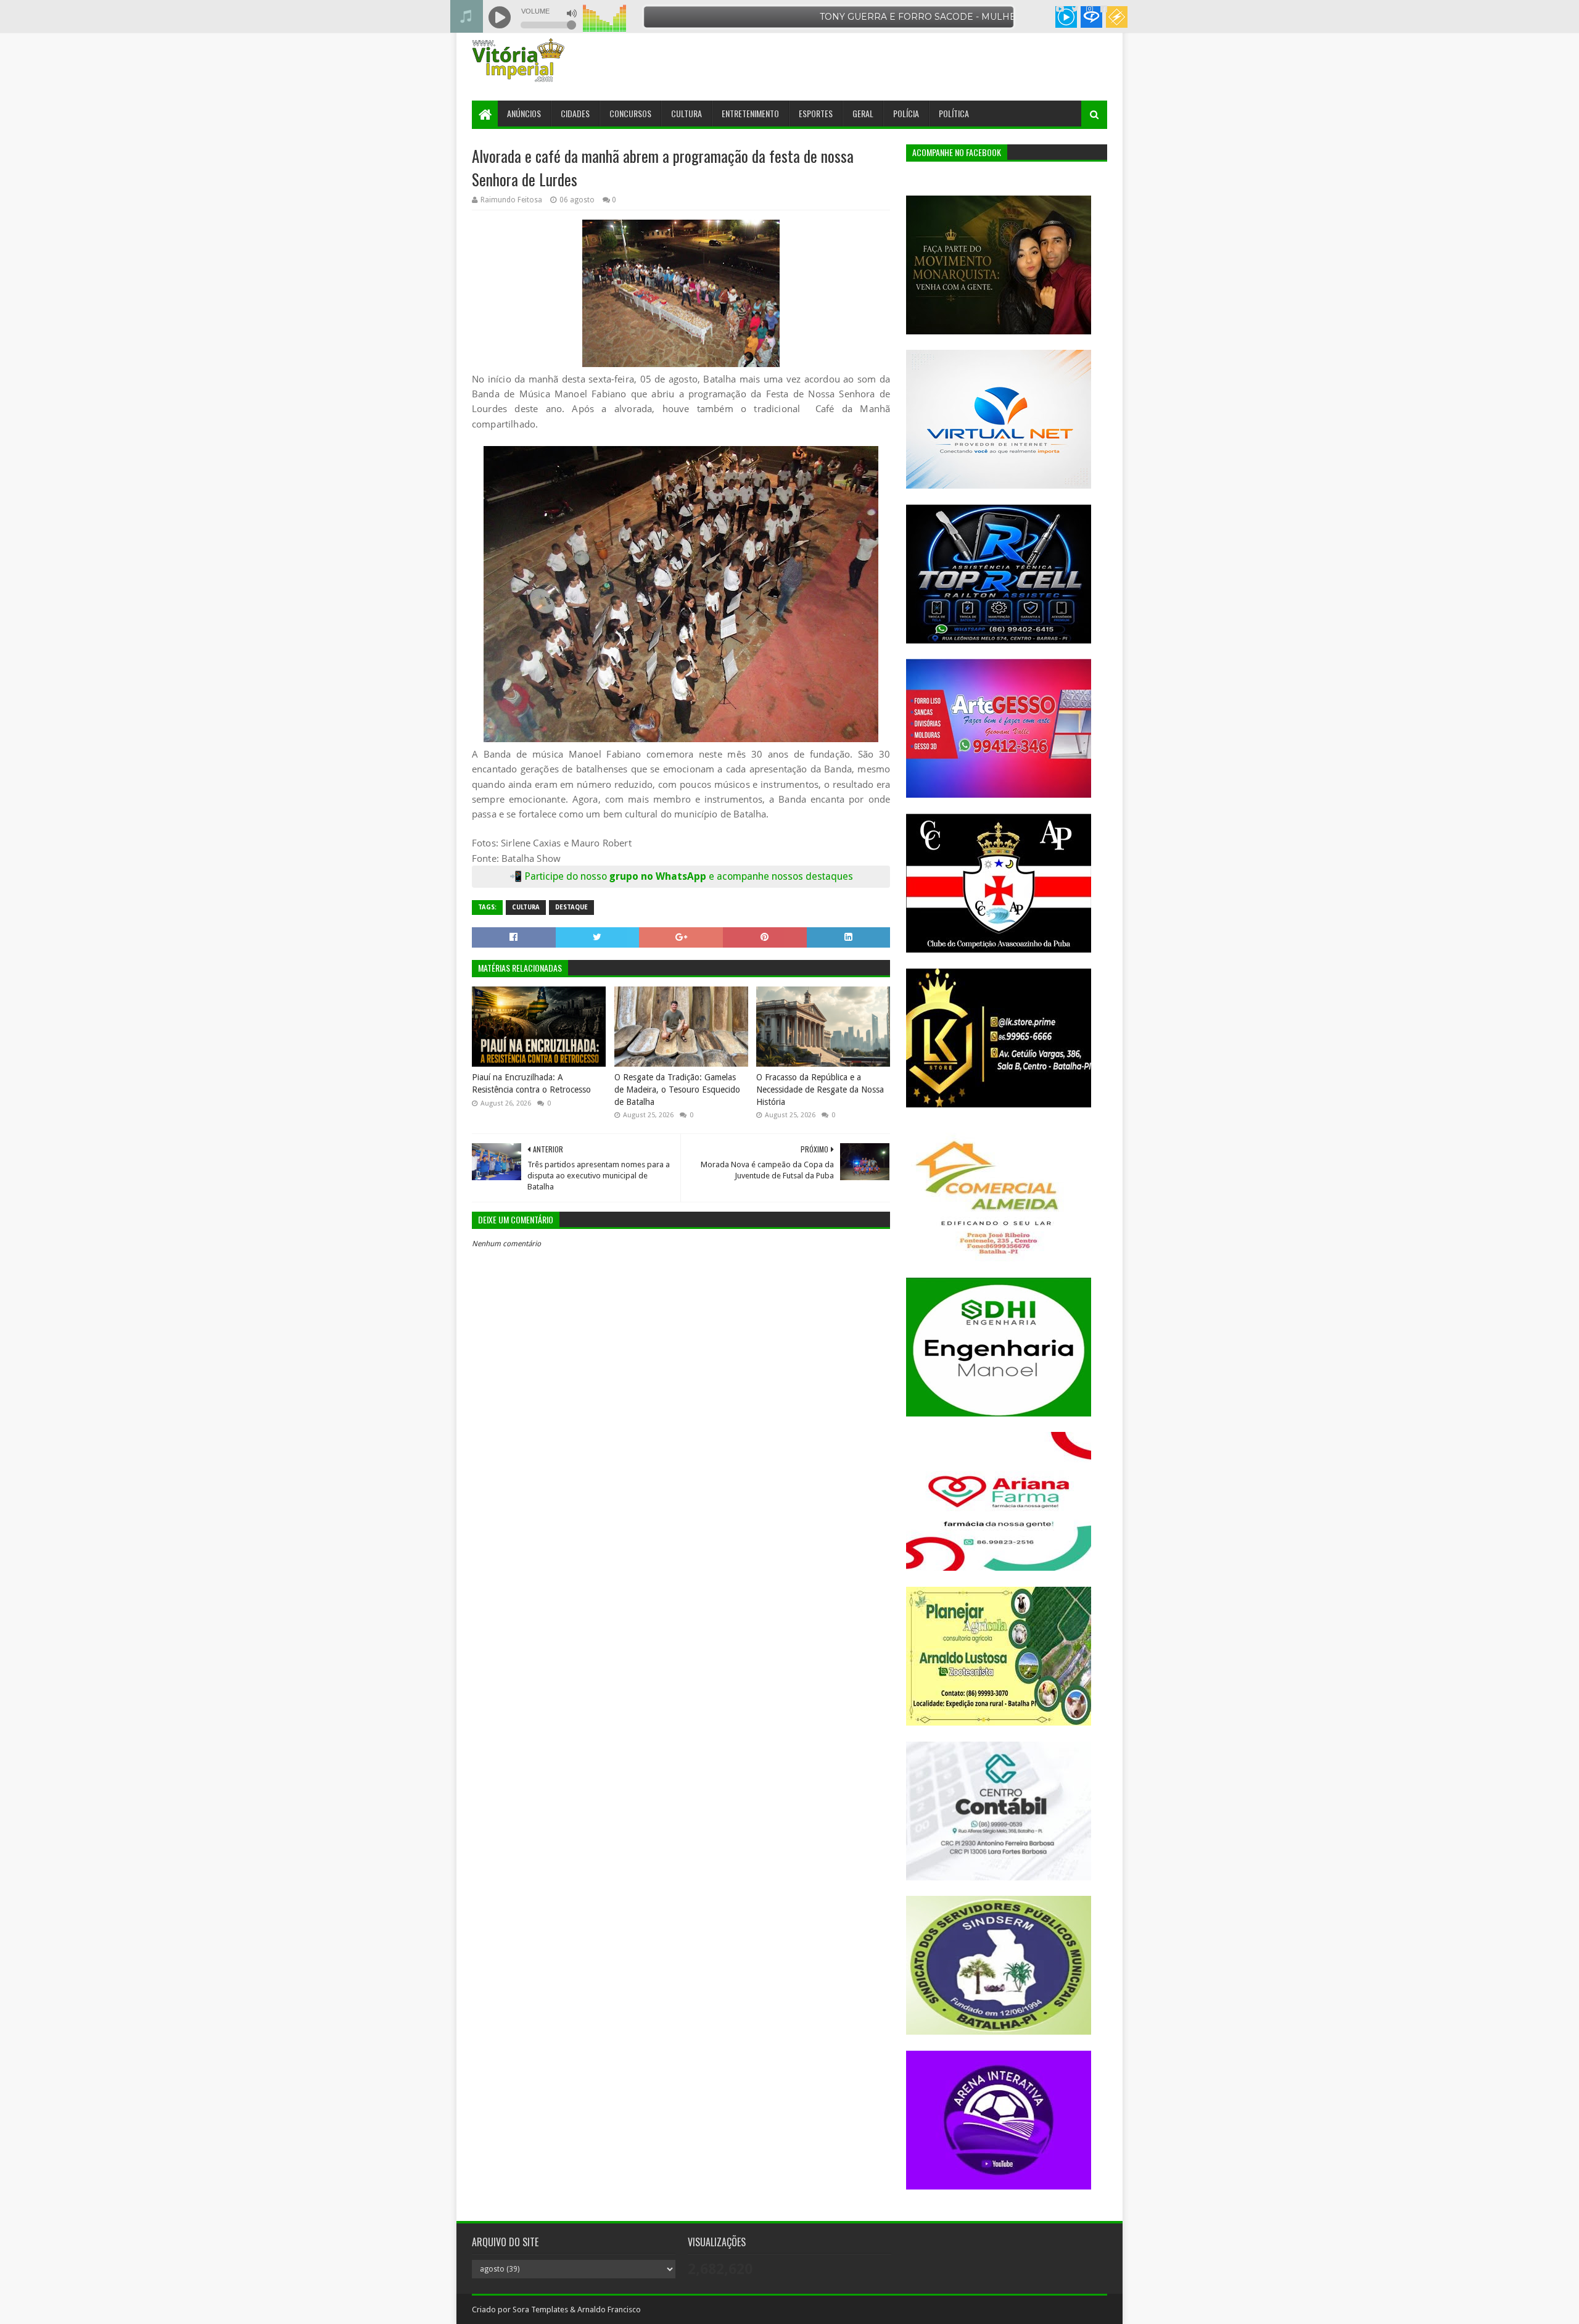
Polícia (906, 113)
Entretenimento (750, 113)
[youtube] (1060, 9)
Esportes (816, 113)
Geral (863, 113)
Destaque (571, 907)
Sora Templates (540, 2310)
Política (954, 113)
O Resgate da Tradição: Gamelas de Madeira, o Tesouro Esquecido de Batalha (677, 1089)
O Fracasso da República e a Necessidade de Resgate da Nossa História (820, 1089)
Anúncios (524, 113)
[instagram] (1090, 9)
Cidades (575, 113)
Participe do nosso (567, 876)
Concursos (630, 113)
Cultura (686, 113)
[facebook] (1103, 9)
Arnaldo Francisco (609, 2310)
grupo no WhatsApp (731, 876)
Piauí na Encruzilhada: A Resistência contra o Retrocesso (531, 1083)
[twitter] (1075, 9)
